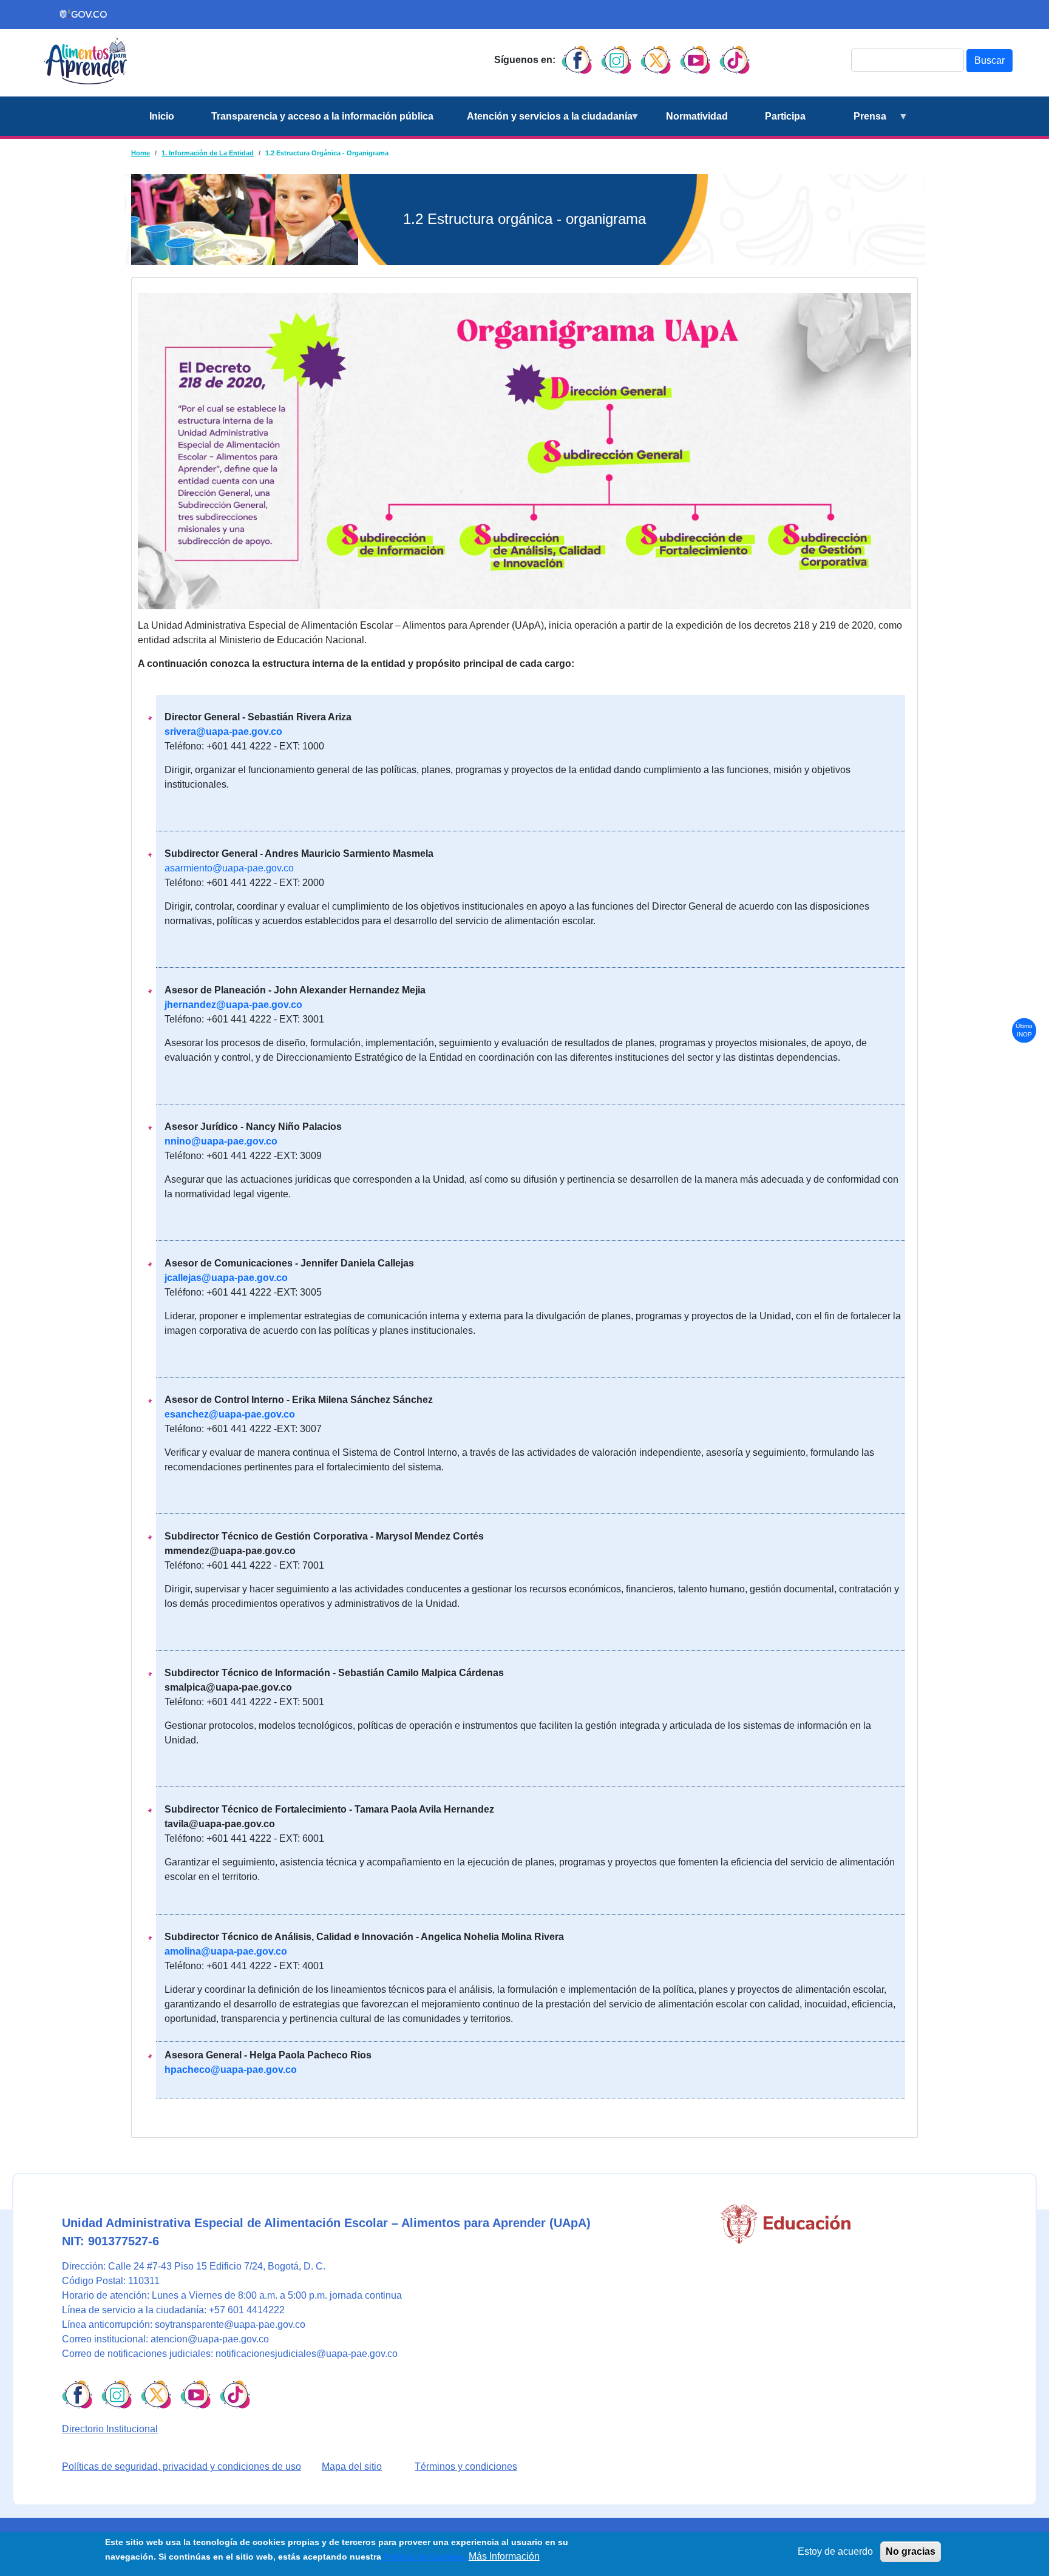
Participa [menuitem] (785, 116)
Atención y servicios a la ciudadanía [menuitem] (542, 123)
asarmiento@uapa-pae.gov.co (229, 868)
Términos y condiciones (466, 2466)
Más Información (504, 2556)
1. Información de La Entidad (208, 153)
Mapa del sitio (352, 2466)
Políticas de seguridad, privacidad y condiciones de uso (182, 2466)
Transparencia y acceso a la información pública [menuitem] (322, 116)
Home (141, 153)
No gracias (911, 2551)
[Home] (85, 60)
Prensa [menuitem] (855, 123)
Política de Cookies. (424, 2557)
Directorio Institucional (110, 2429)
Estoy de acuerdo (835, 2551)
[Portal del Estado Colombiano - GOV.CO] (84, 15)
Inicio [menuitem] (162, 116)
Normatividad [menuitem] (697, 116)
